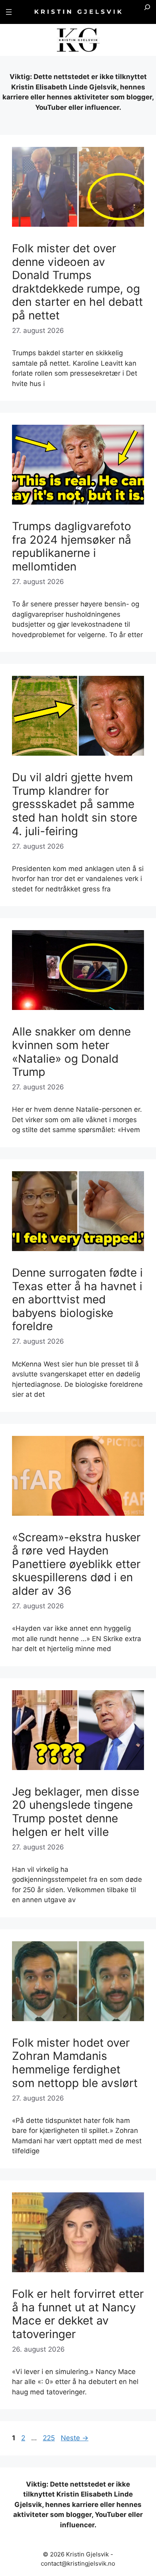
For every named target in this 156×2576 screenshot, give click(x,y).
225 (50, 2438)
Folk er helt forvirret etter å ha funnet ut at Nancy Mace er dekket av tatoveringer (78, 2314)
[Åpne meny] (9, 12)
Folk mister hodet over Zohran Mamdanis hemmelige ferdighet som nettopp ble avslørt (75, 2063)
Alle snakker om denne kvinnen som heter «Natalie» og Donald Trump (71, 1052)
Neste (75, 2438)
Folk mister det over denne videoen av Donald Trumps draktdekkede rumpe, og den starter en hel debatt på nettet (77, 282)
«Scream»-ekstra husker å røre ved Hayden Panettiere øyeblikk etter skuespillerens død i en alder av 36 (76, 1564)
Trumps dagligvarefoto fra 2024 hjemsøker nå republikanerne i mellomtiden (72, 546)
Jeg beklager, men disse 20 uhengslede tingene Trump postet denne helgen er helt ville (76, 1812)
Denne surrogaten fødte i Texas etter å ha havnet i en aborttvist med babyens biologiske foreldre (77, 1299)
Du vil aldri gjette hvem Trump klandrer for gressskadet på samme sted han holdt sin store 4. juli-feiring (75, 804)
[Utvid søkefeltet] (147, 12)
